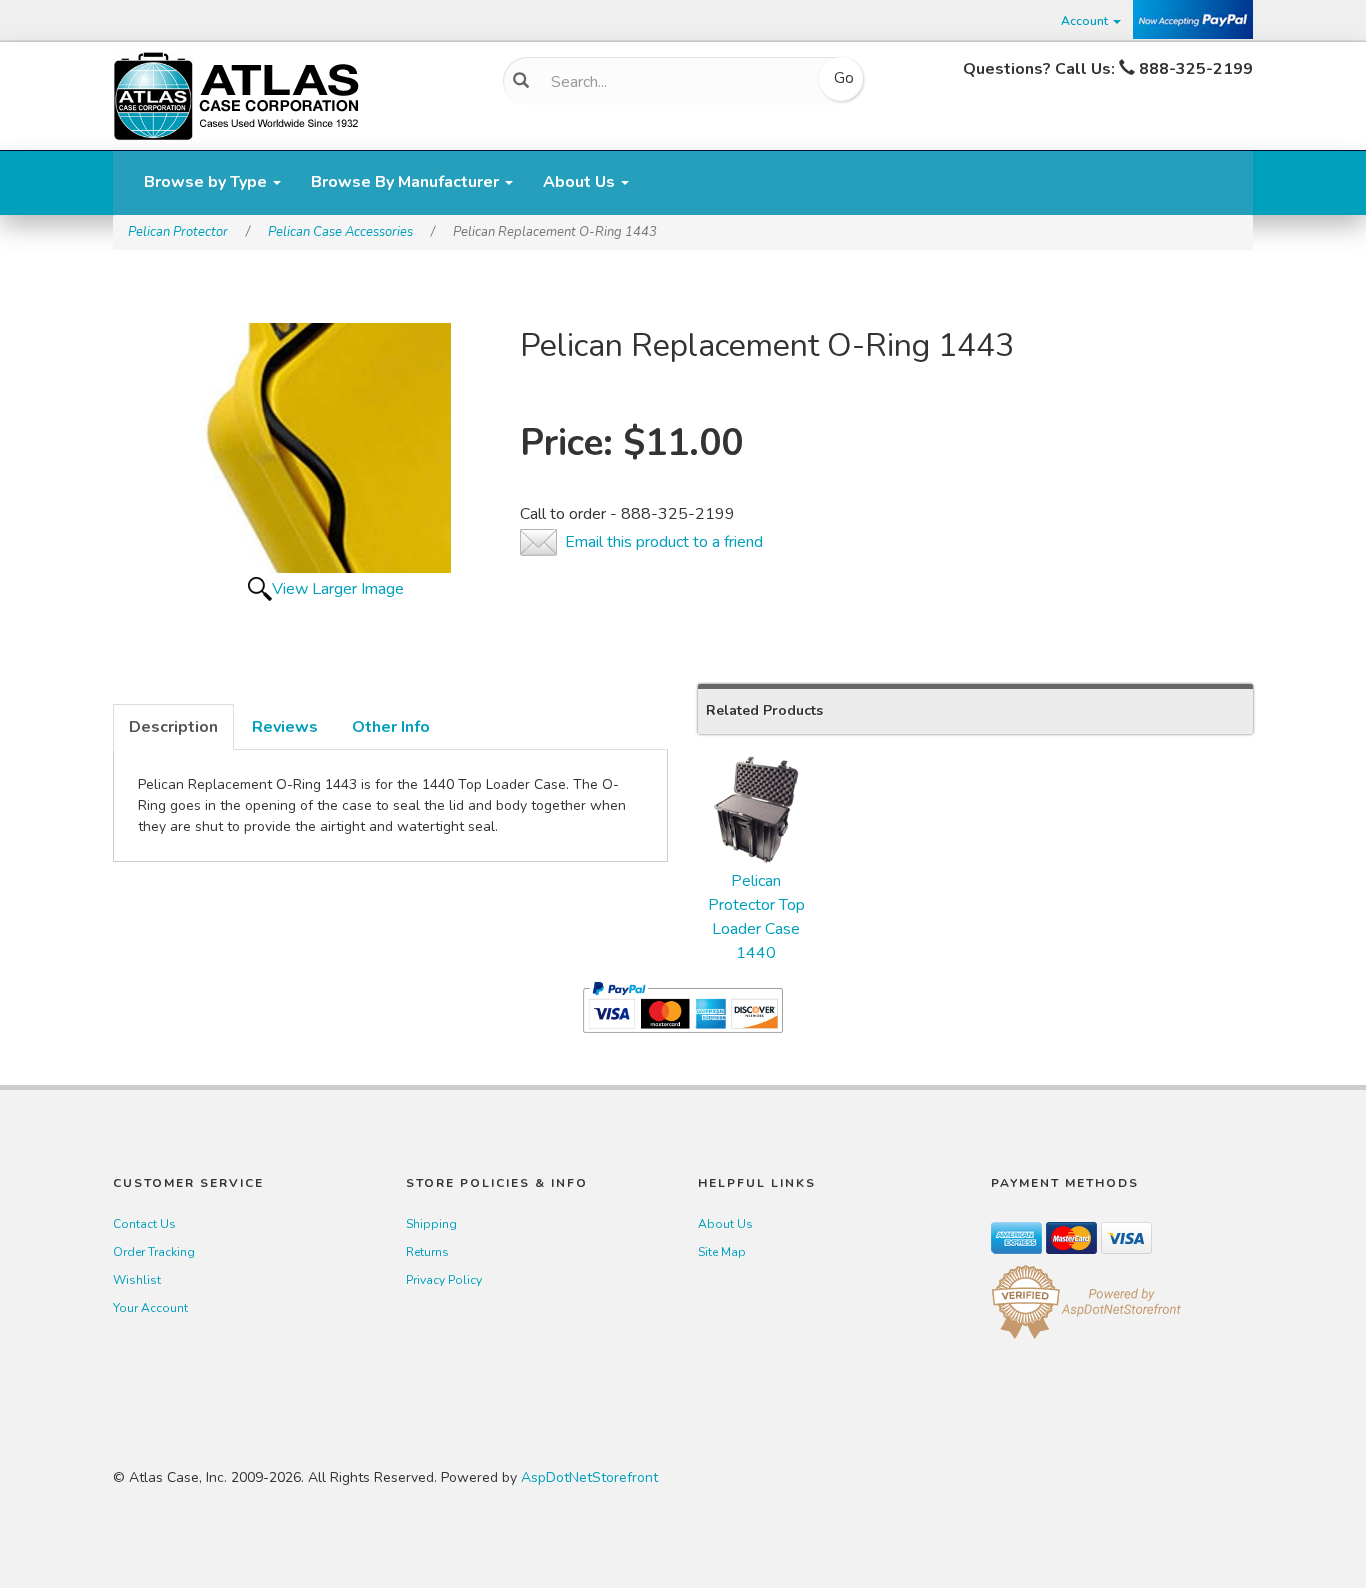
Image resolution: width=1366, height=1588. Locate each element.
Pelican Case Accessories (340, 232)
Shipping (431, 1224)
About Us (581, 182)
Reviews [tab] (285, 727)
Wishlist (137, 1280)
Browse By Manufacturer (407, 182)
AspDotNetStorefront (589, 1477)
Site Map (722, 1252)
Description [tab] (173, 727)
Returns (427, 1252)
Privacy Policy (444, 1280)
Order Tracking (154, 1252)
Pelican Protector (178, 232)
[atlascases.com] (236, 94)
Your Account (150, 1308)
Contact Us (144, 1224)
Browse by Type (207, 182)
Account (1086, 21)
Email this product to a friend (664, 542)
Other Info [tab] (391, 727)
